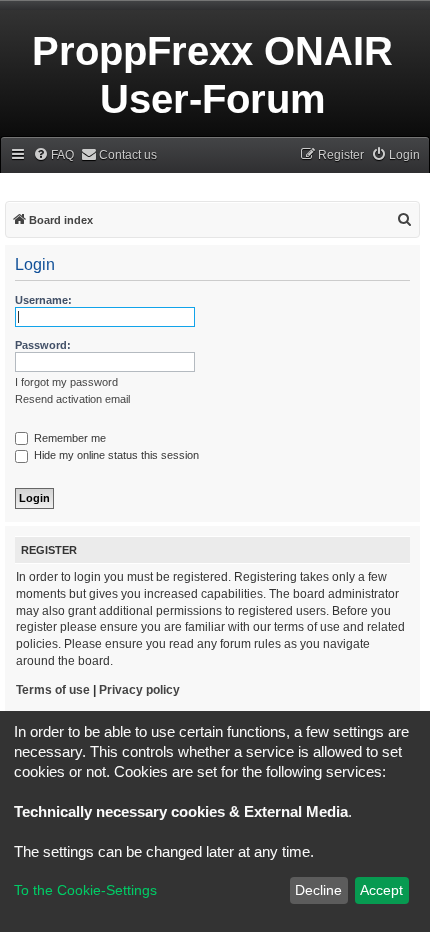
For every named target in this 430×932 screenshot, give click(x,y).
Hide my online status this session (115, 455)
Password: (43, 345)
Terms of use (53, 690)
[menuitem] (53, 155)
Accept (381, 890)
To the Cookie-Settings (85, 890)
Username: (43, 300)
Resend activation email (72, 399)
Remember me (68, 438)
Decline (318, 890)
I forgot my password (66, 382)
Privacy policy (139, 690)
